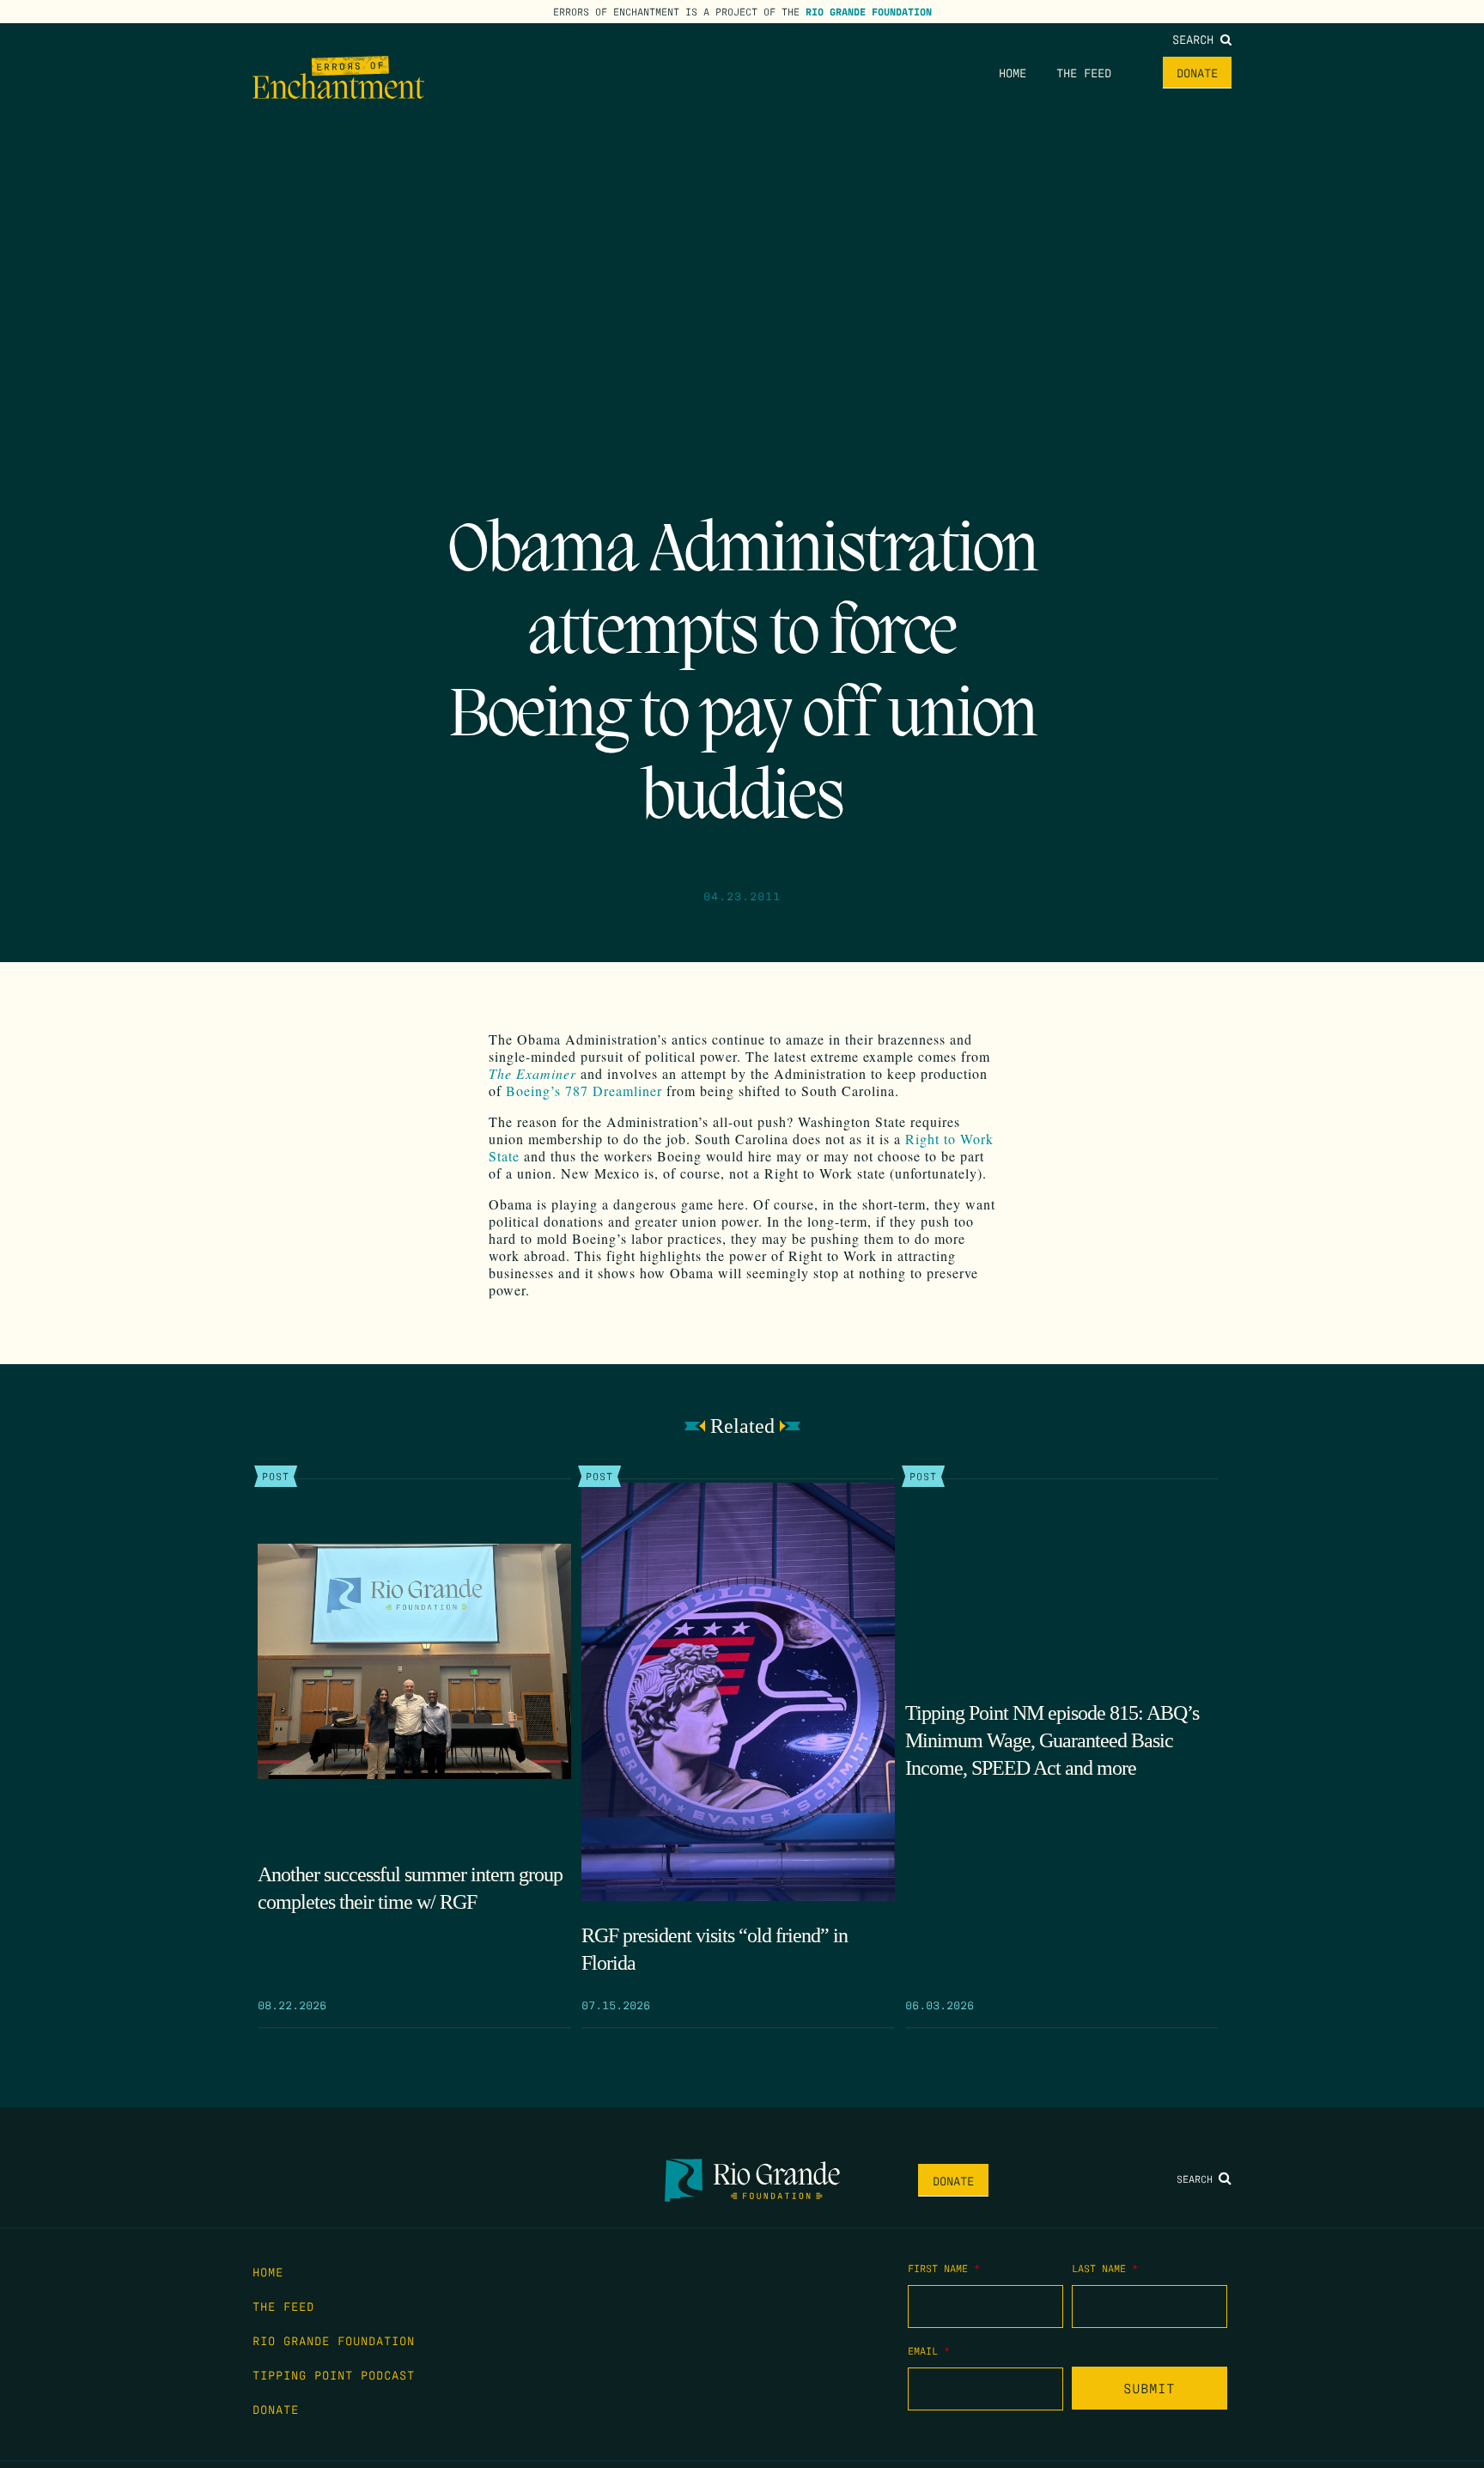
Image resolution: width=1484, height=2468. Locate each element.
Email (929, 2350)
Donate (1197, 72)
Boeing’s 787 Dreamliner (584, 1091)
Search (1196, 39)
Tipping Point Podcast (334, 2374)
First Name (944, 2268)
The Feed (1084, 72)
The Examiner (532, 1073)
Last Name (1105, 2268)
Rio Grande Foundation (869, 11)
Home (1013, 72)
